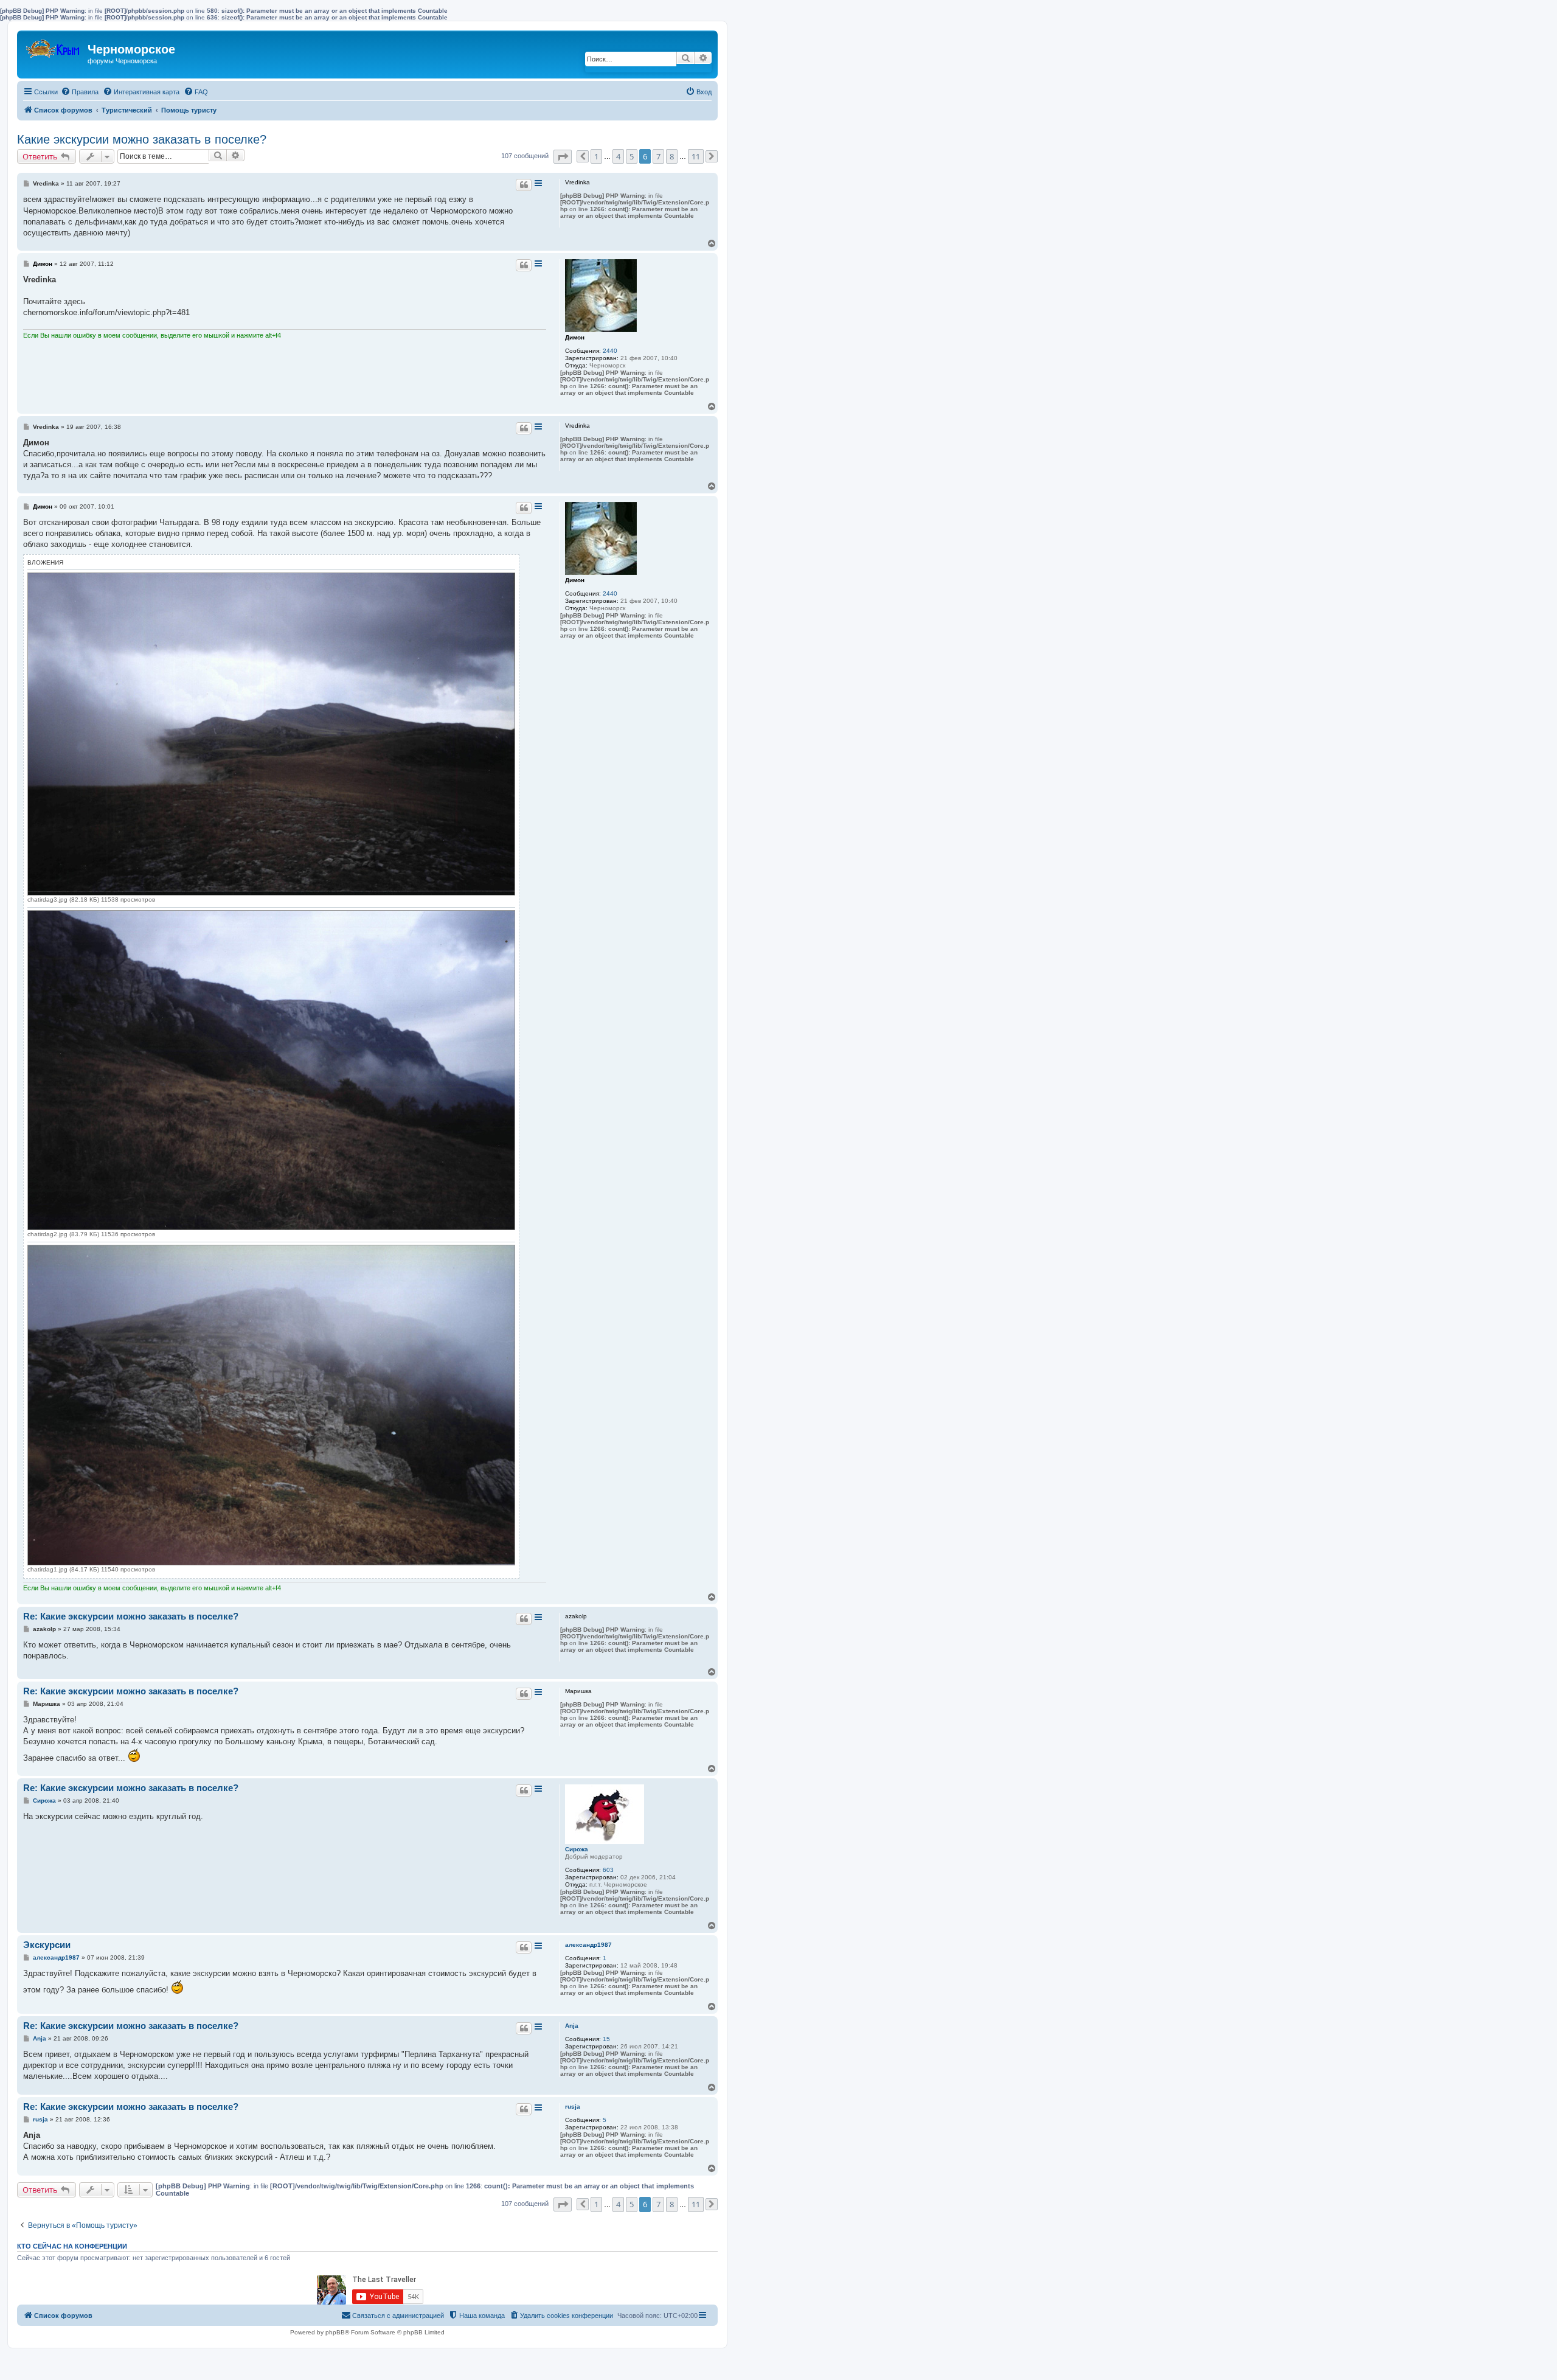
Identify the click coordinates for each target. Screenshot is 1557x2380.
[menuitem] (80, 92)
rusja (573, 2107)
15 (606, 2039)
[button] (563, 157)
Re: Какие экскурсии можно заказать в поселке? (131, 1616)
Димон (575, 337)
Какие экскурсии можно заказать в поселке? (142, 139)
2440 (610, 351)
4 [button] (618, 156)
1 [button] (596, 156)
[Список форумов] (54, 46)
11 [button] (696, 156)
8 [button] (672, 156)
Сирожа (577, 1849)
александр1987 (588, 1945)
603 (608, 1870)
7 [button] (658, 156)
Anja (572, 2026)
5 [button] (632, 156)
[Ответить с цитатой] (524, 185)
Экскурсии (47, 1945)
